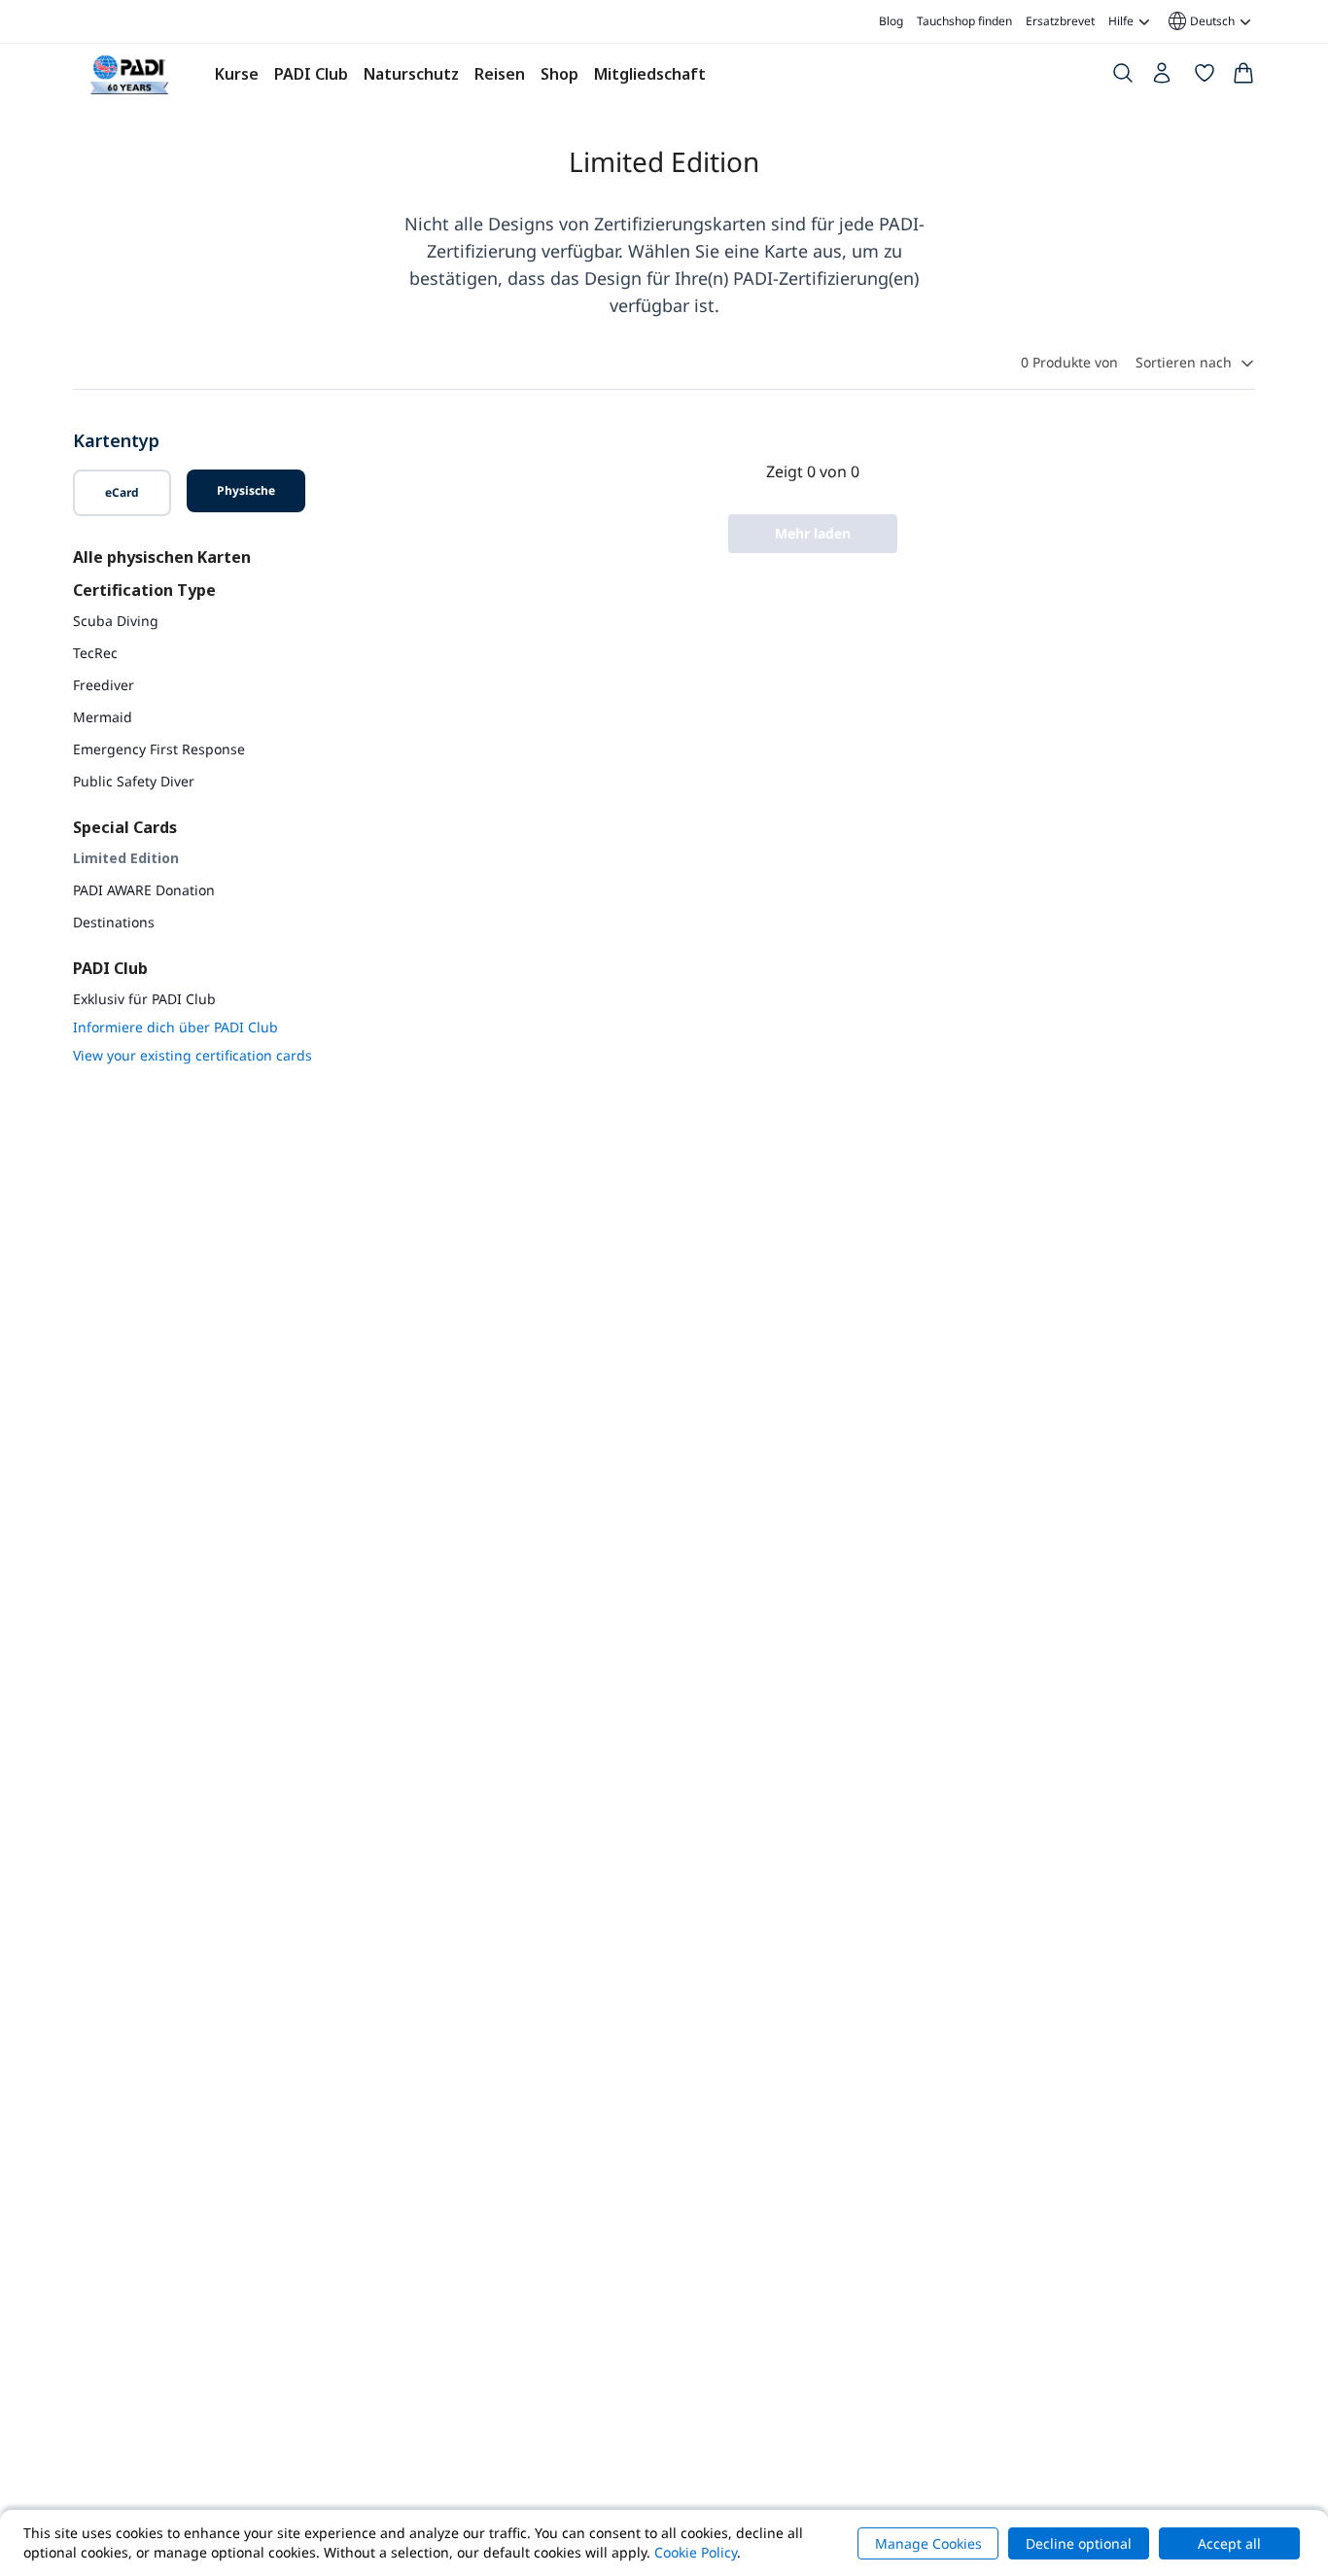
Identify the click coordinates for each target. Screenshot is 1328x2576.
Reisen (500, 74)
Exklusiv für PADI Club (144, 999)
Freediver (104, 685)
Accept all (1229, 2543)
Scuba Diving (116, 621)
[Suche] (1123, 77)
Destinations (114, 922)
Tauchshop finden (964, 21)
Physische (246, 490)
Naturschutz (411, 74)
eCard (122, 492)
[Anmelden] (1164, 78)
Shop (559, 74)
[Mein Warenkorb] (1243, 77)
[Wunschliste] (1205, 77)
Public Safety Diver (134, 781)
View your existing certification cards (192, 1055)
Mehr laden (813, 533)
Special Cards (125, 827)
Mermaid (103, 717)
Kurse (237, 74)
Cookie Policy (696, 2552)
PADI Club (311, 74)
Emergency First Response (159, 749)
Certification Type (144, 590)
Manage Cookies (928, 2543)
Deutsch (1200, 21)
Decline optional (1079, 2543)
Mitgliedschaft (650, 74)
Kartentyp (116, 440)
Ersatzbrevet (1060, 21)
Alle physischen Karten (162, 557)
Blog (891, 21)
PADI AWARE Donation (144, 890)
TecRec (95, 653)
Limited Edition (126, 858)
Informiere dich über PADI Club (175, 1027)
